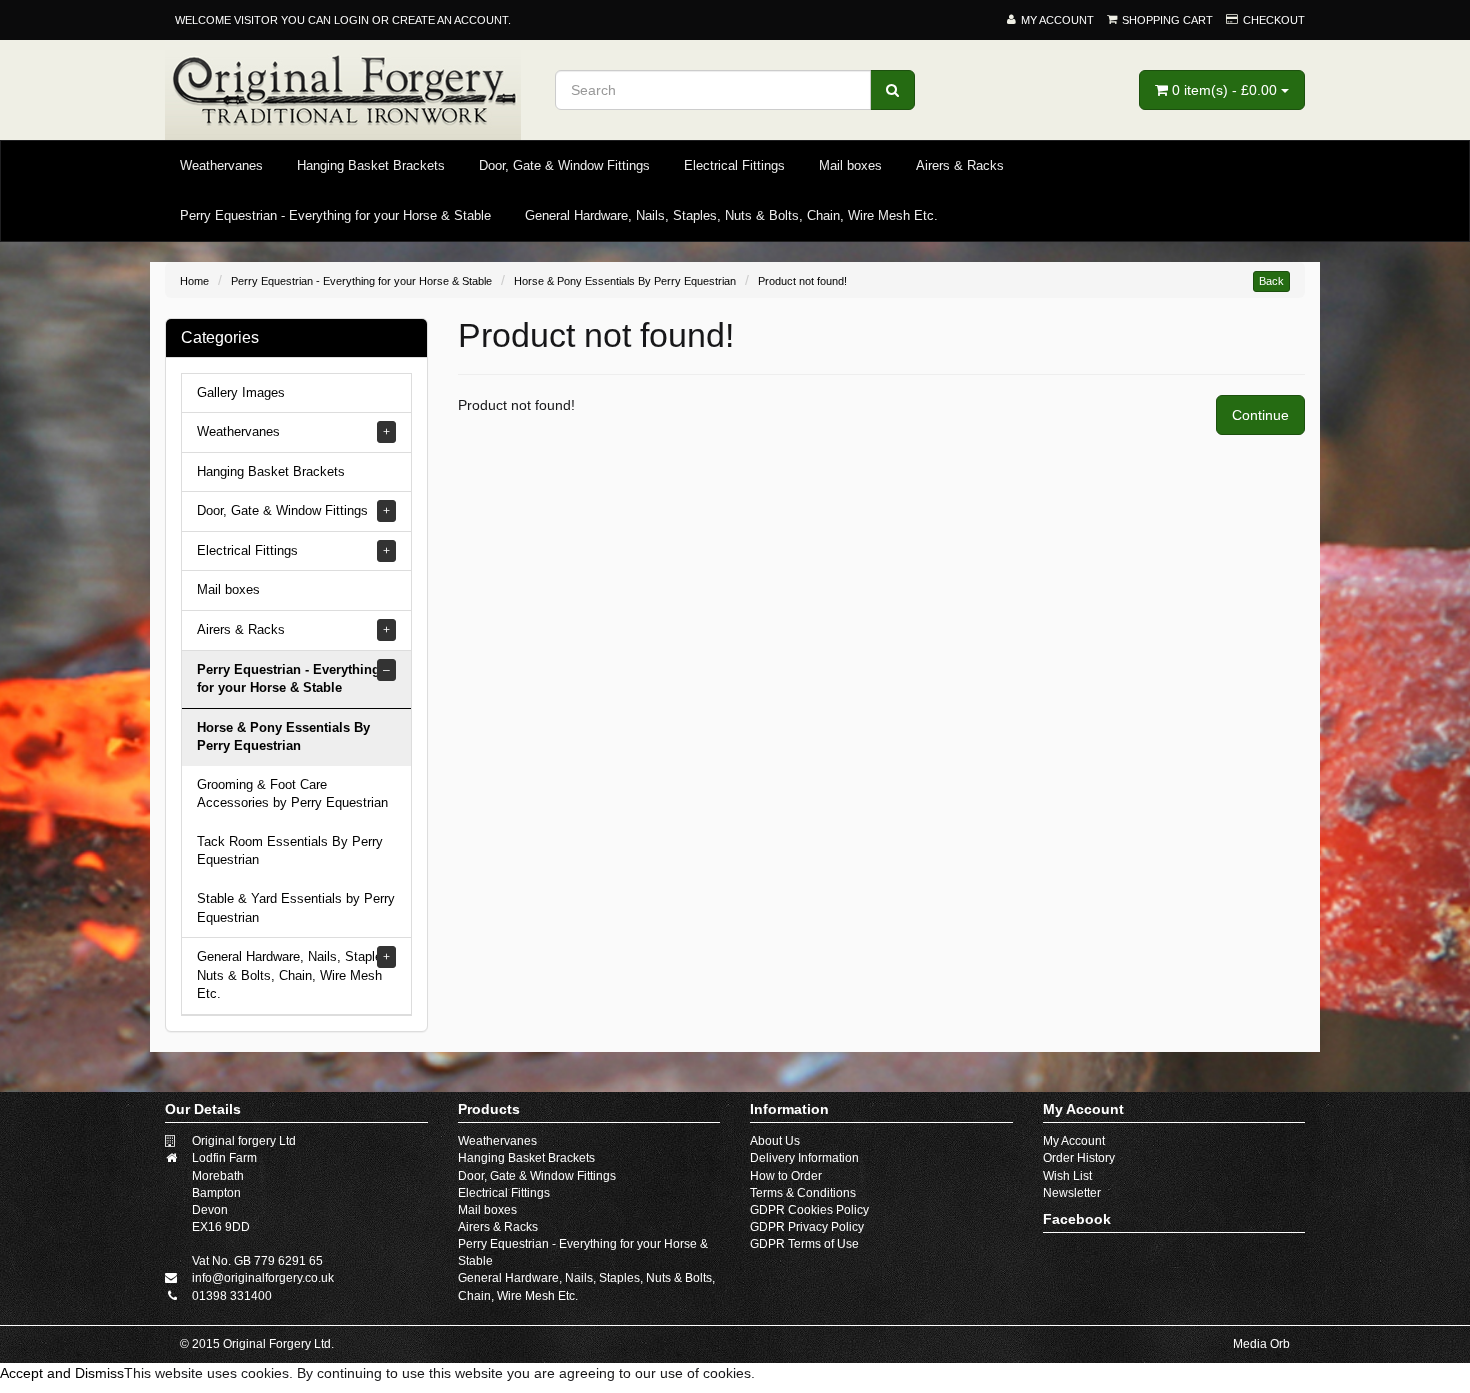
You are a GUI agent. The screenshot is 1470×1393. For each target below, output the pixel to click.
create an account (450, 20)
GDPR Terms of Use (804, 1244)
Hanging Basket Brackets (371, 165)
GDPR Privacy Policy (807, 1227)
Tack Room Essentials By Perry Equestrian (290, 851)
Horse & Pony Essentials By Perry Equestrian (625, 281)
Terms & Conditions (803, 1193)
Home (194, 281)
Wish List (1067, 1176)
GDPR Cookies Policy (809, 1210)
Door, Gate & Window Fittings (564, 165)
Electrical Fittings (734, 165)
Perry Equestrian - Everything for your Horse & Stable (335, 215)
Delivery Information (804, 1158)
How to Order (786, 1176)
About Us (775, 1141)
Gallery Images (241, 392)
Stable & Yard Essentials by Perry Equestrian (296, 908)
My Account (1074, 1141)
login (351, 20)
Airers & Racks (960, 165)
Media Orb (1261, 1344)
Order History (1079, 1158)
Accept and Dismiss (62, 1373)
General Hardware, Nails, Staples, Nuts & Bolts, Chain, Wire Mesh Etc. (731, 215)
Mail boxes (850, 165)
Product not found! (802, 281)
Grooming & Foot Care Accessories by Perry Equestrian (292, 794)
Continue (1260, 415)
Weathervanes (221, 165)
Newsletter (1072, 1193)
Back (1271, 281)
